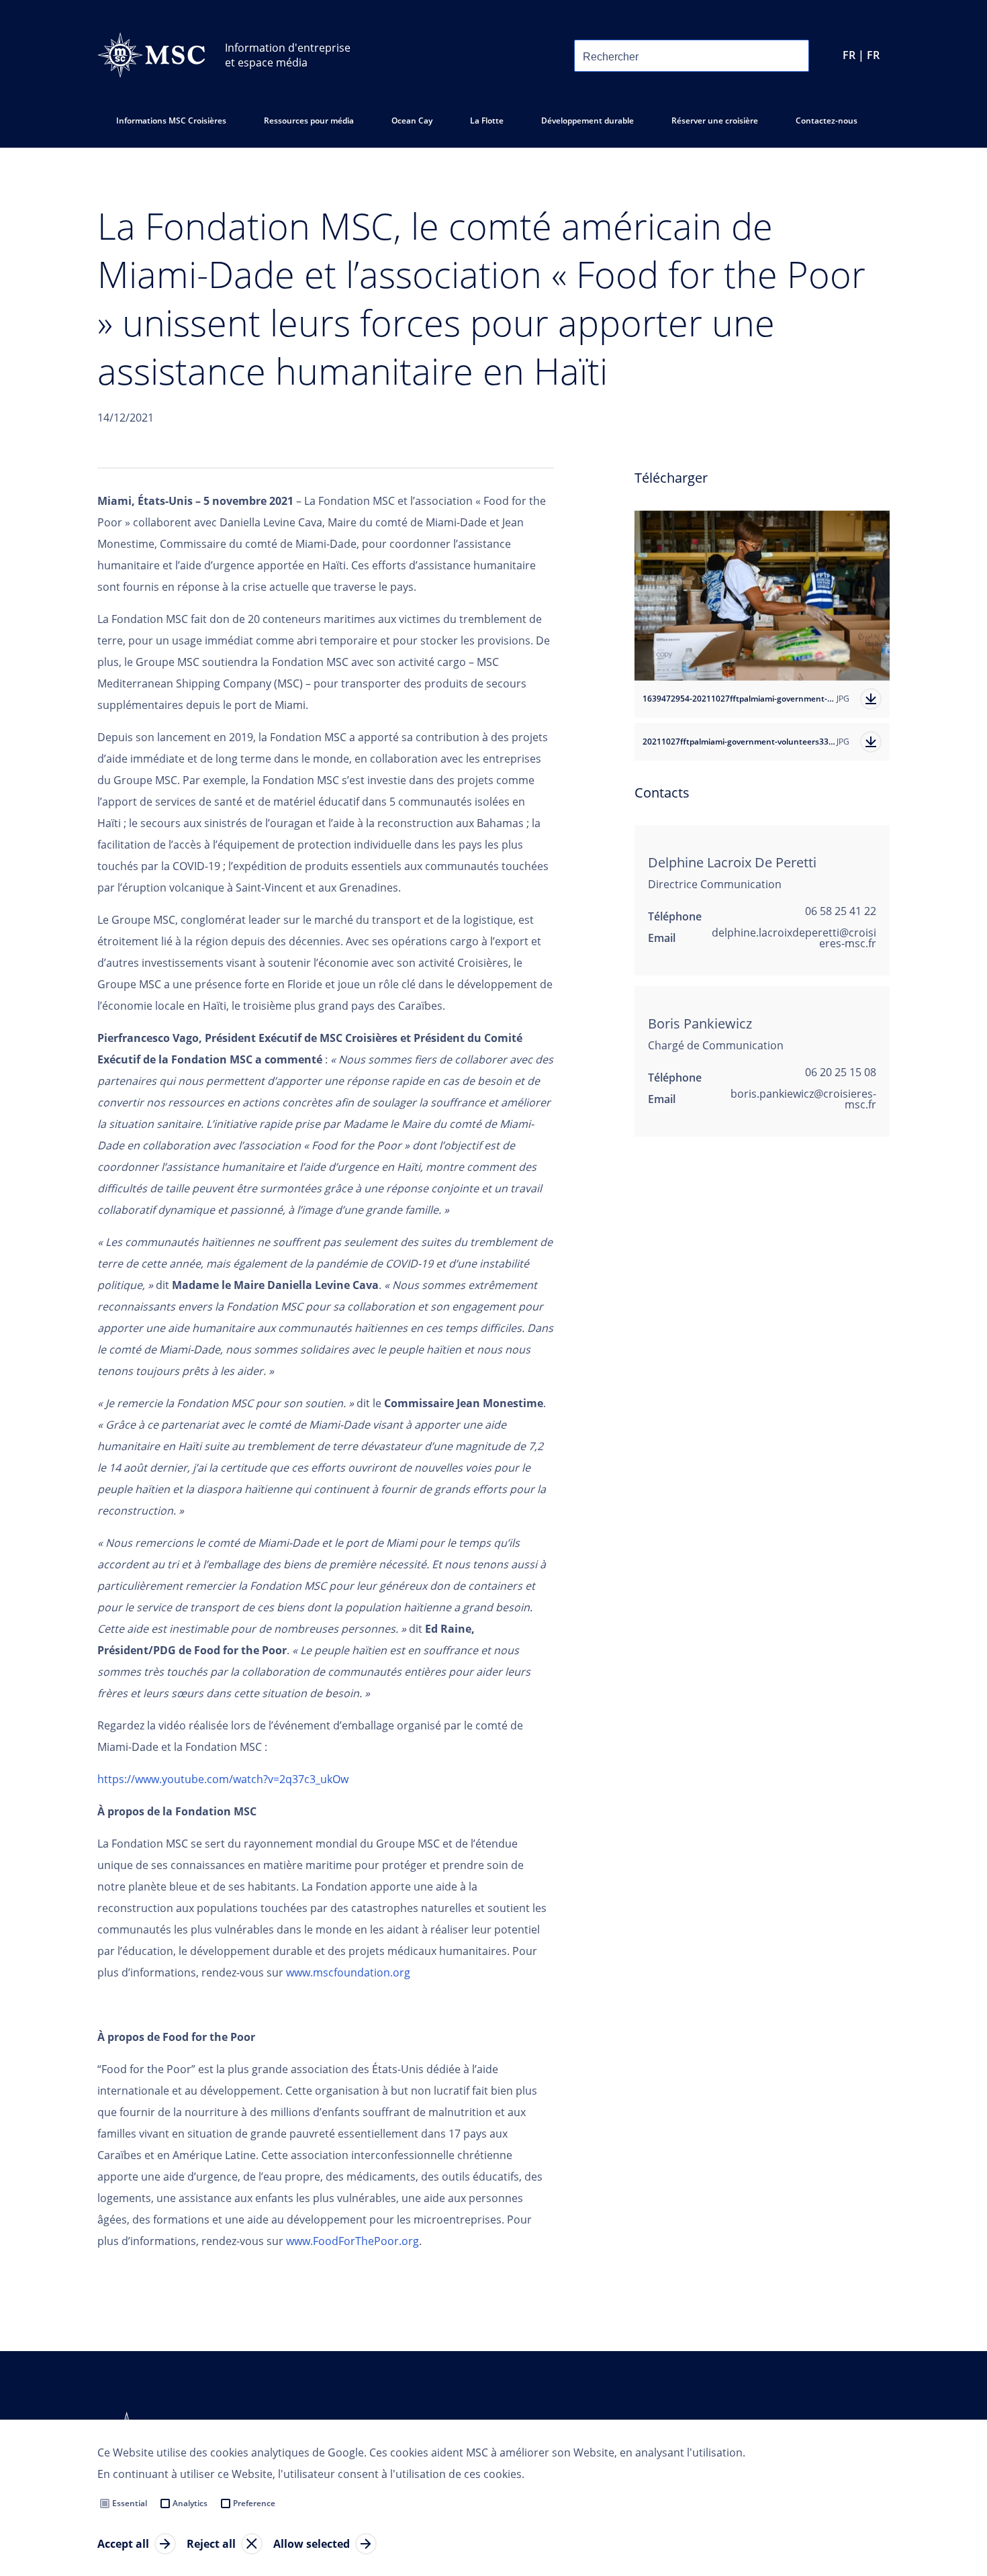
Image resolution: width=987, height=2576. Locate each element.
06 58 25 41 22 (841, 911)
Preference (254, 2503)
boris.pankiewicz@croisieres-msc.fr (803, 1099)
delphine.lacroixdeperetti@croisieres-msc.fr (794, 938)
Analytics (190, 2503)
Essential (130, 2503)
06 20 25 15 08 (841, 1072)
